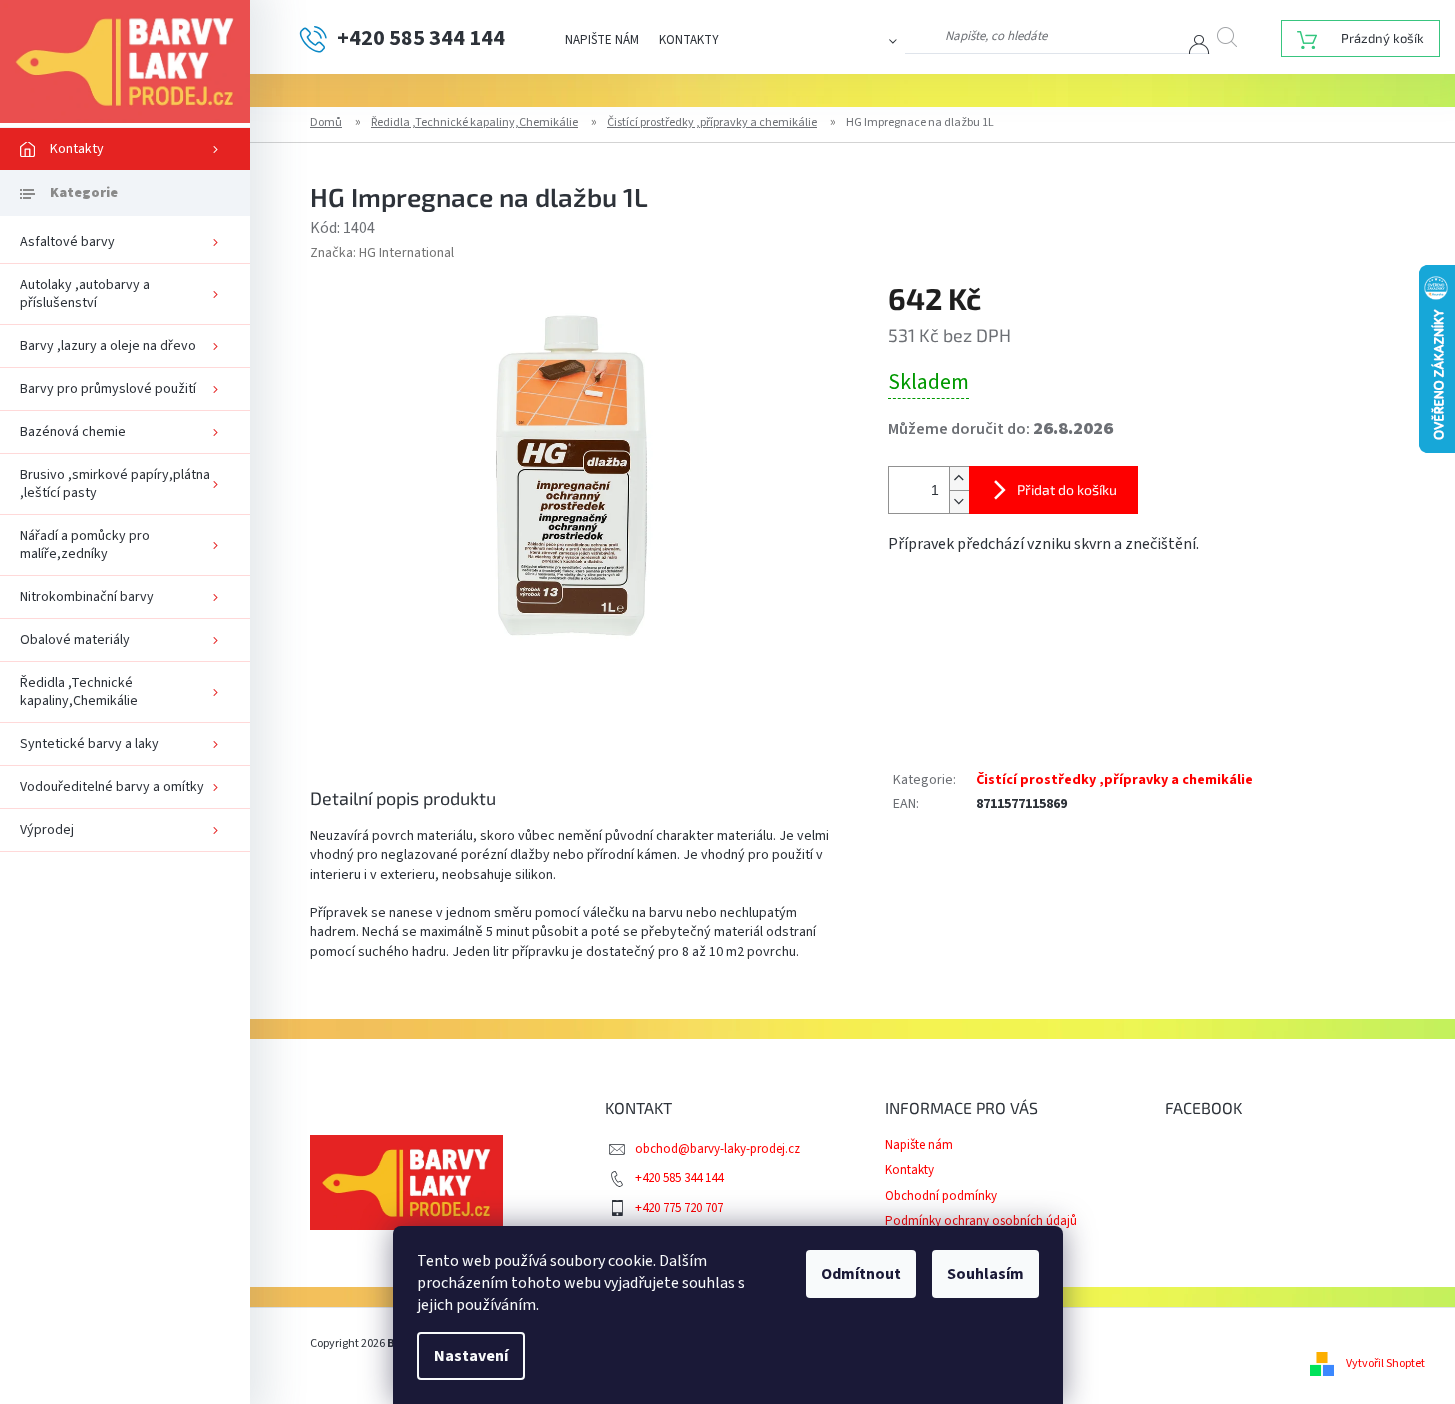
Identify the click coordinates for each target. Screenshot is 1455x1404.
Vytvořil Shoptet (1385, 1363)
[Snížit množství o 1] (959, 501)
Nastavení (471, 1356)
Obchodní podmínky (941, 1196)
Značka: (382, 253)
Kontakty (689, 40)
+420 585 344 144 (679, 1178)
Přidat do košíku (1067, 489)
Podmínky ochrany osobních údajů (981, 1221)
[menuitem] (125, 149)
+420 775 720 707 (679, 1208)
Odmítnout (861, 1274)
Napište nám (602, 40)
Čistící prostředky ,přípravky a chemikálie (1114, 780)
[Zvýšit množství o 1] (959, 478)
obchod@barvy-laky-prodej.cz (717, 1149)
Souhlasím (985, 1274)
